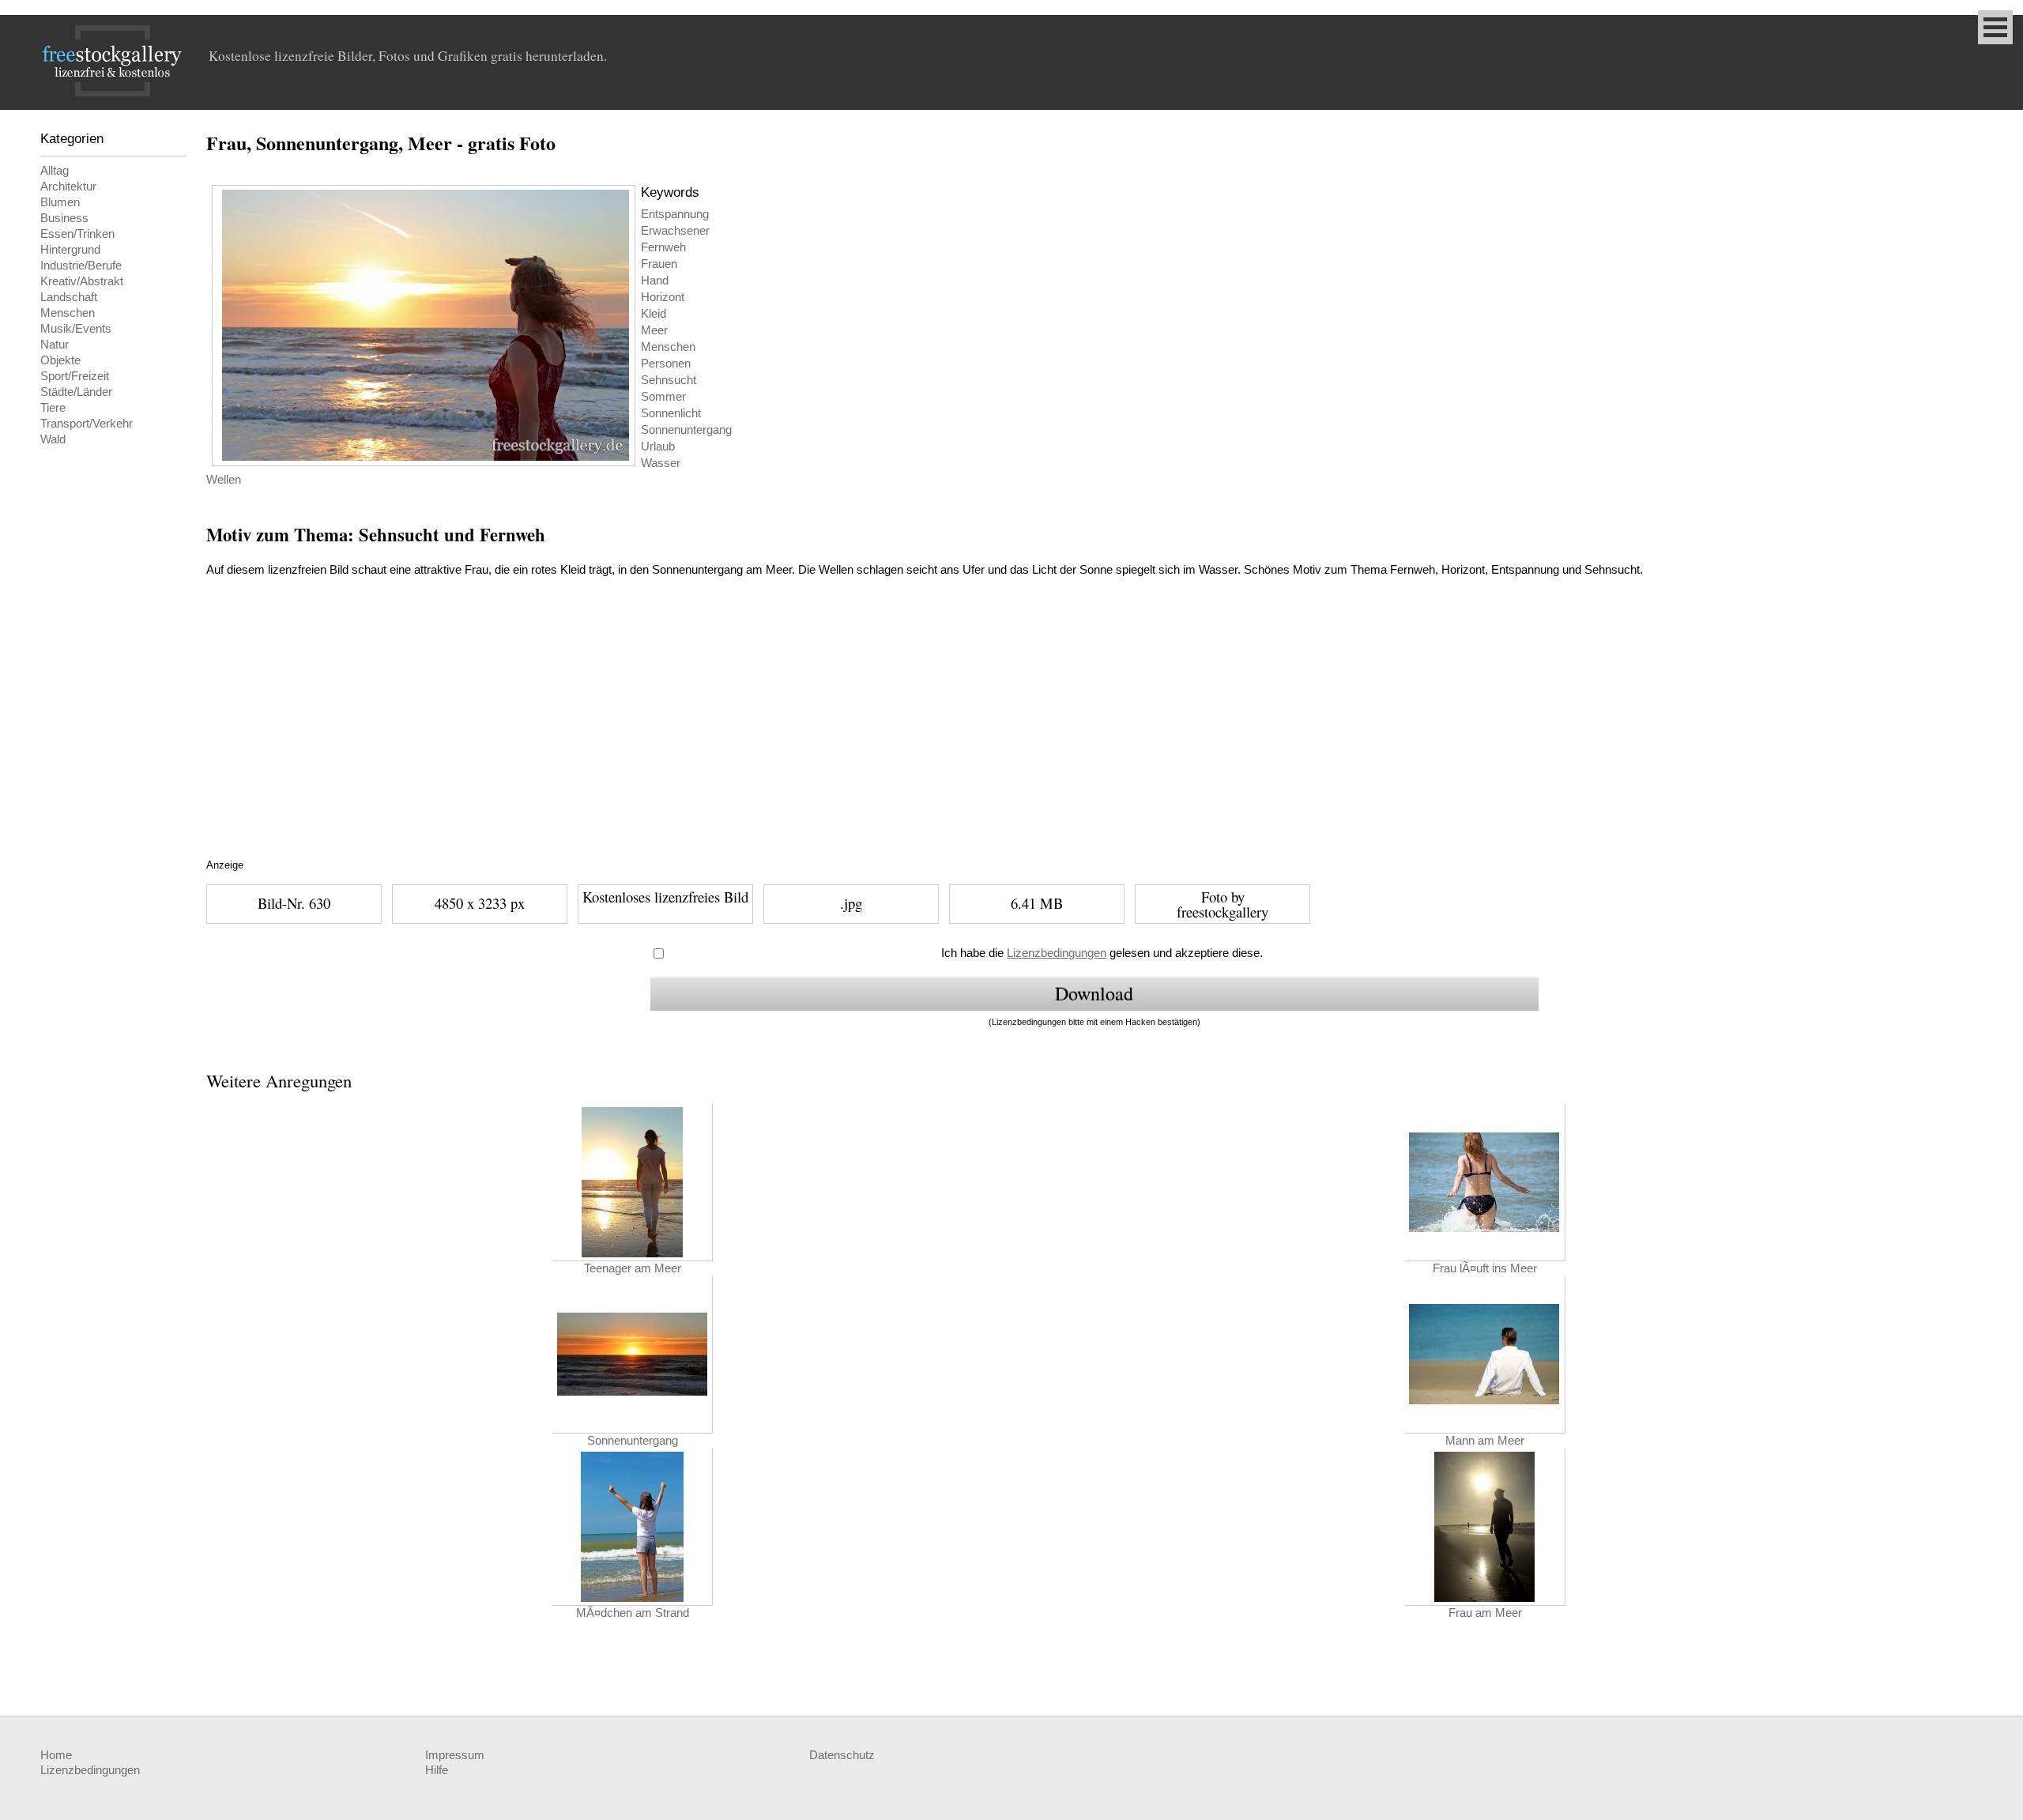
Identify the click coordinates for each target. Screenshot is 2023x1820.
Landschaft (69, 297)
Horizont (663, 297)
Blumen (60, 202)
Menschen (68, 313)
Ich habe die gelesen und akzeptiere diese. (1102, 953)
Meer (654, 330)
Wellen (224, 480)
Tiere (53, 408)
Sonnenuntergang (686, 430)
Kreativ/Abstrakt (82, 281)
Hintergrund (70, 250)
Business (64, 218)
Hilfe (437, 1770)
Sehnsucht (669, 380)
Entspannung (675, 214)
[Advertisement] (503, 737)
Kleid (654, 314)
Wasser (661, 463)
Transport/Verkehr (87, 424)
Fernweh (663, 247)
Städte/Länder (76, 392)
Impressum (455, 1755)
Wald (53, 439)
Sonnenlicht (671, 413)
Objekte (60, 360)
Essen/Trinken (77, 234)
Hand (655, 281)
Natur (55, 345)
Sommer (663, 397)
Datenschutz (842, 1755)
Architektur (68, 187)
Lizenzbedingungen (1057, 953)
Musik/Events (76, 329)
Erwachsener (675, 231)
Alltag (55, 171)
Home (56, 1755)
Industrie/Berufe (81, 266)
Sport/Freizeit (75, 376)
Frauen (659, 264)
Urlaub (658, 447)
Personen (666, 364)
